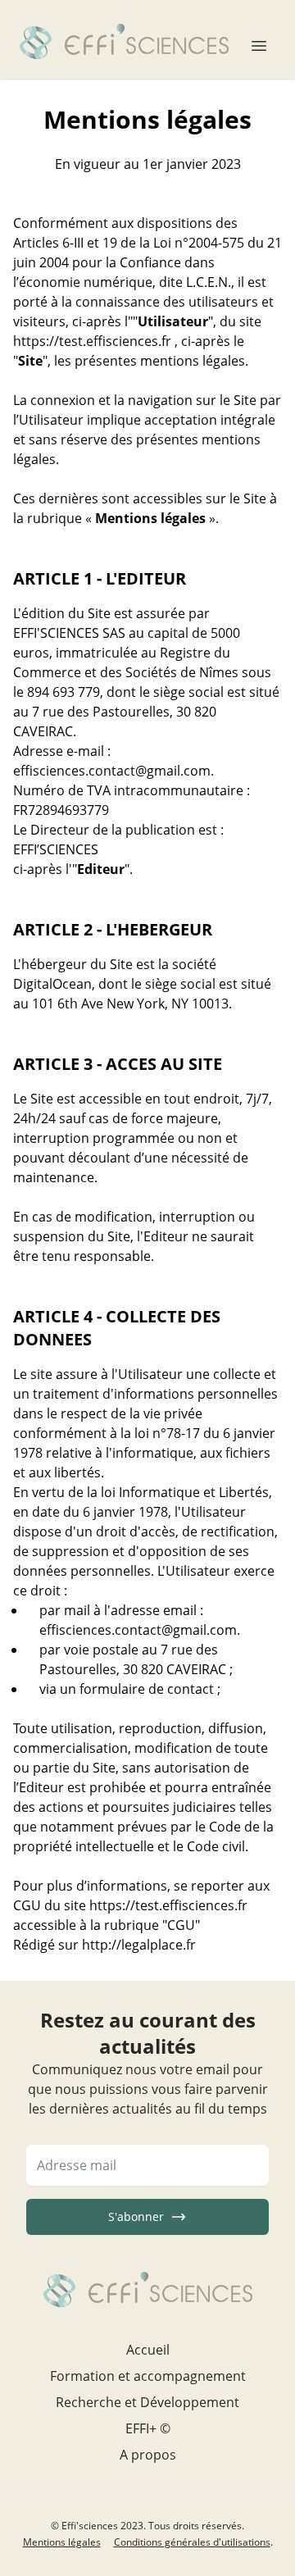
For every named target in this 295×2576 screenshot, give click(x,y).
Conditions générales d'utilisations (192, 2542)
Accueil (148, 2350)
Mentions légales (62, 2542)
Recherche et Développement (147, 2402)
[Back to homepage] (124, 39)
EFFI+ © (148, 2428)
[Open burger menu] (259, 39)
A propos (148, 2455)
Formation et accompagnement (148, 2376)
